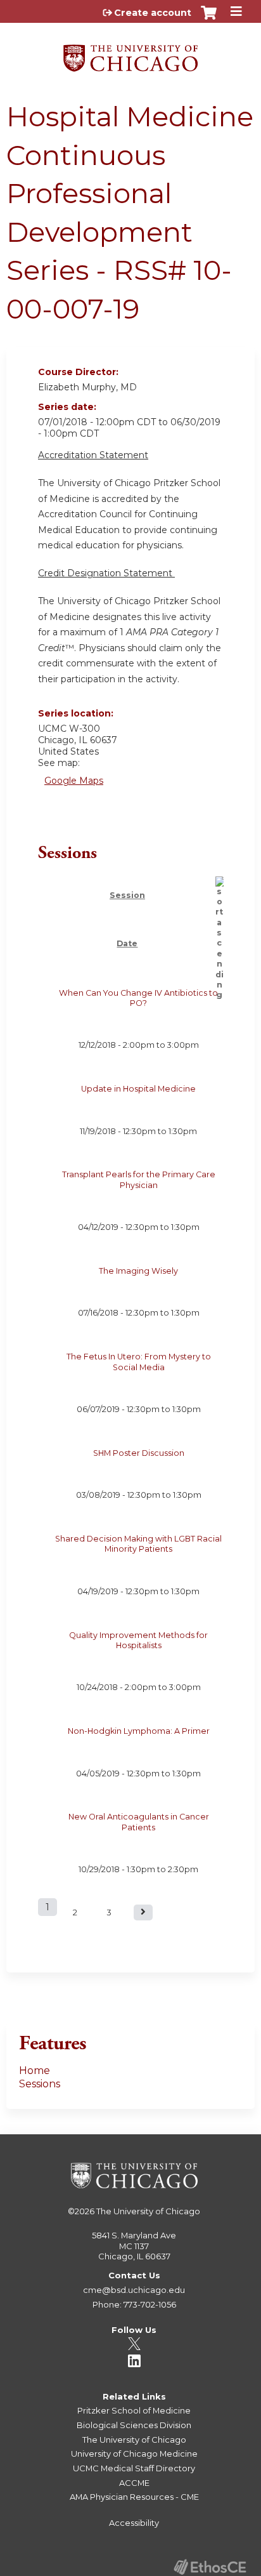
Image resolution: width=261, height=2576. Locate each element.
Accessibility (134, 2523)
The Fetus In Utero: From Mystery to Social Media (139, 1362)
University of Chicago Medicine (134, 2454)
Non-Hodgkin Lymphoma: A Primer (139, 1731)
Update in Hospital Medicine (138, 1089)
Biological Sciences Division (134, 2425)
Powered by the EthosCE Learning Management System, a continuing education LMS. (210, 2567)
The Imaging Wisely (138, 1271)
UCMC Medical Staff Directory (134, 2468)
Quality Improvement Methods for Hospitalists (138, 1640)
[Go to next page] (143, 1912)
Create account (153, 13)
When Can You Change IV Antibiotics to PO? (138, 998)
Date (127, 943)
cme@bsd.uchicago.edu (134, 2290)
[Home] (130, 54)
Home (35, 2071)
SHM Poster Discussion (139, 1453)
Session (127, 895)
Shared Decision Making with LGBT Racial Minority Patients (138, 1544)
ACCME (134, 2483)
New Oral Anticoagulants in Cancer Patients (139, 1822)
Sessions (40, 2084)
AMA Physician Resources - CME (134, 2497)
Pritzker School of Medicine (134, 2410)
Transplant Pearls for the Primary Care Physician (139, 1179)
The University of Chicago (148, 2211)
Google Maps (74, 781)
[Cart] (209, 19)
